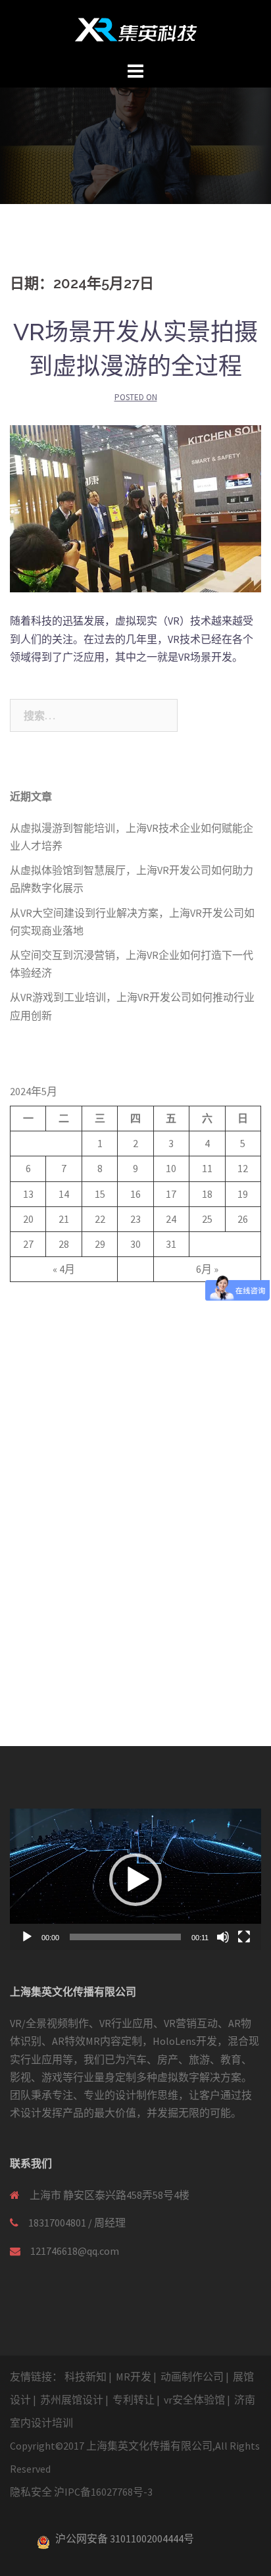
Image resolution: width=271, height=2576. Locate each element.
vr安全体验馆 (194, 2400)
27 (28, 1244)
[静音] (223, 1937)
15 (100, 1194)
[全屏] (244, 1937)
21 (64, 1219)
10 (171, 1168)
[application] (135, 1879)
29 (100, 1244)
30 (135, 1244)
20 (28, 1219)
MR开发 (134, 2377)
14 (64, 1194)
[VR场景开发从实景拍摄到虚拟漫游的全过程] (135, 507)
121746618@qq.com (75, 2251)
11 (207, 1168)
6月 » (207, 1269)
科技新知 (86, 2377)
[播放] (27, 1937)
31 (171, 1244)
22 (100, 1219)
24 (171, 1219)
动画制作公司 (192, 2377)
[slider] (125, 1937)
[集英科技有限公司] (136, 28)
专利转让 (134, 2400)
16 (135, 1194)
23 (135, 1219)
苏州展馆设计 (72, 2400)
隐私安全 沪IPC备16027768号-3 (81, 2492)
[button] (135, 1880)
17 (171, 1194)
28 (64, 1244)
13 (28, 1194)
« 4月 (64, 1269)
